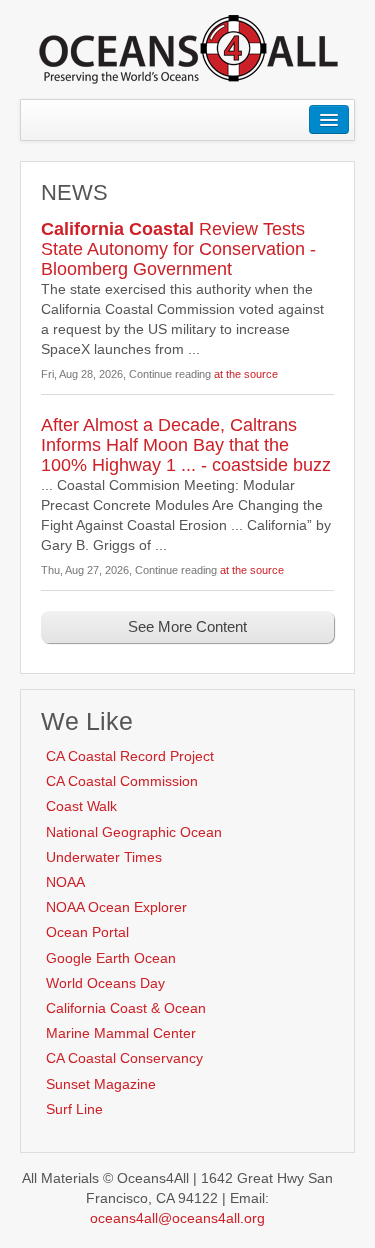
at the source (246, 374)
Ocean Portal (87, 932)
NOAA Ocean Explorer (116, 907)
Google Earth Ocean (111, 958)
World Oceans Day (105, 983)
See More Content (187, 626)
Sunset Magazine (101, 1084)
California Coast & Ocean (126, 1008)
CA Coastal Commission (122, 781)
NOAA (65, 882)
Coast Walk (81, 806)
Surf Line (74, 1109)
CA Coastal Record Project (130, 756)
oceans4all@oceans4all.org (177, 1218)
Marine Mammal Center (121, 1033)
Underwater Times (104, 857)
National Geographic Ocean (134, 832)
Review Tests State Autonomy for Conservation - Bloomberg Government (178, 249)
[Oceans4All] (188, 48)
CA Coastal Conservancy (124, 1058)
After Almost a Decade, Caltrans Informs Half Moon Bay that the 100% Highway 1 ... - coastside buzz (186, 445)
